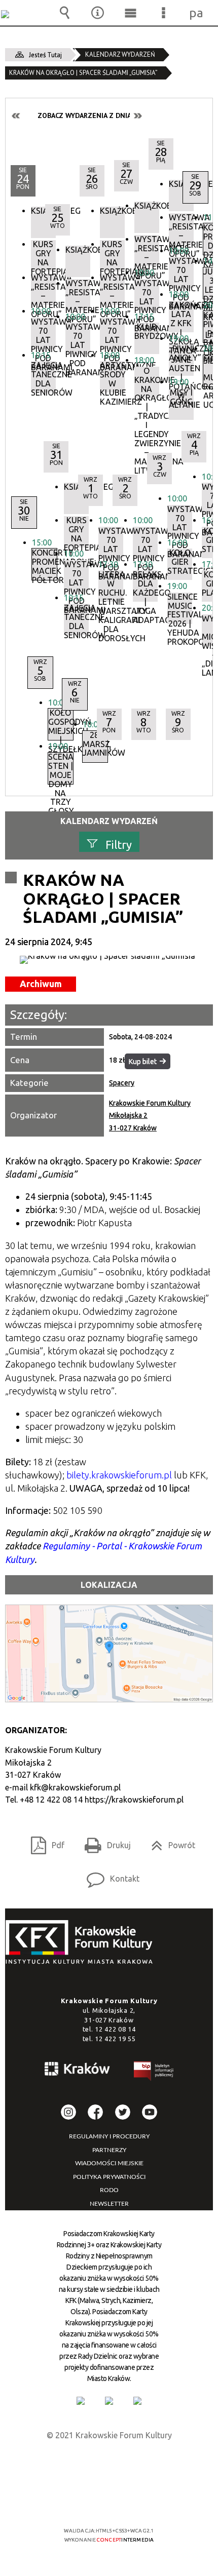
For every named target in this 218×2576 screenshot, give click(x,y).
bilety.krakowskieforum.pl (119, 1475)
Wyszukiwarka (65, 13)
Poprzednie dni (16, 116)
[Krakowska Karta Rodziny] (81, 2401)
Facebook (95, 2112)
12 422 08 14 (115, 2029)
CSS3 (108, 2501)
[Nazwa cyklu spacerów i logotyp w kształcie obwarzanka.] (109, 960)
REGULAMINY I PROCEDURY (109, 2136)
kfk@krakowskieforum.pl (75, 1787)
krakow (78, 2071)
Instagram (68, 2112)
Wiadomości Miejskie (109, 2163)
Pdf (44, 1842)
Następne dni (137, 116)
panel (197, 13)
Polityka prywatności (109, 2177)
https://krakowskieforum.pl (134, 1800)
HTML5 (93, 2501)
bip (154, 2073)
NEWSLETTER (109, 2204)
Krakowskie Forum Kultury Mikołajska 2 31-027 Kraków (150, 1116)
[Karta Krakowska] (137, 2401)
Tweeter (123, 2112)
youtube (150, 2112)
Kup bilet (143, 1062)
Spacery (122, 1083)
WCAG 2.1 (140, 2501)
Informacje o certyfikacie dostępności (109, 2465)
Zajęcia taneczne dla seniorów (43, 377)
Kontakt (109, 1875)
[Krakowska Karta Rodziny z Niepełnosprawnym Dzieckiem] (109, 2401)
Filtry (119, 844)
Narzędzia (98, 13)
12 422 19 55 (115, 2039)
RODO (109, 2190)
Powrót (169, 1842)
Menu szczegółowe (164, 13)
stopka (82, 1943)
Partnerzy (109, 2150)
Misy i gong (181, 397)
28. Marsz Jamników (95, 744)
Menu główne (131, 13)
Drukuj (104, 1842)
